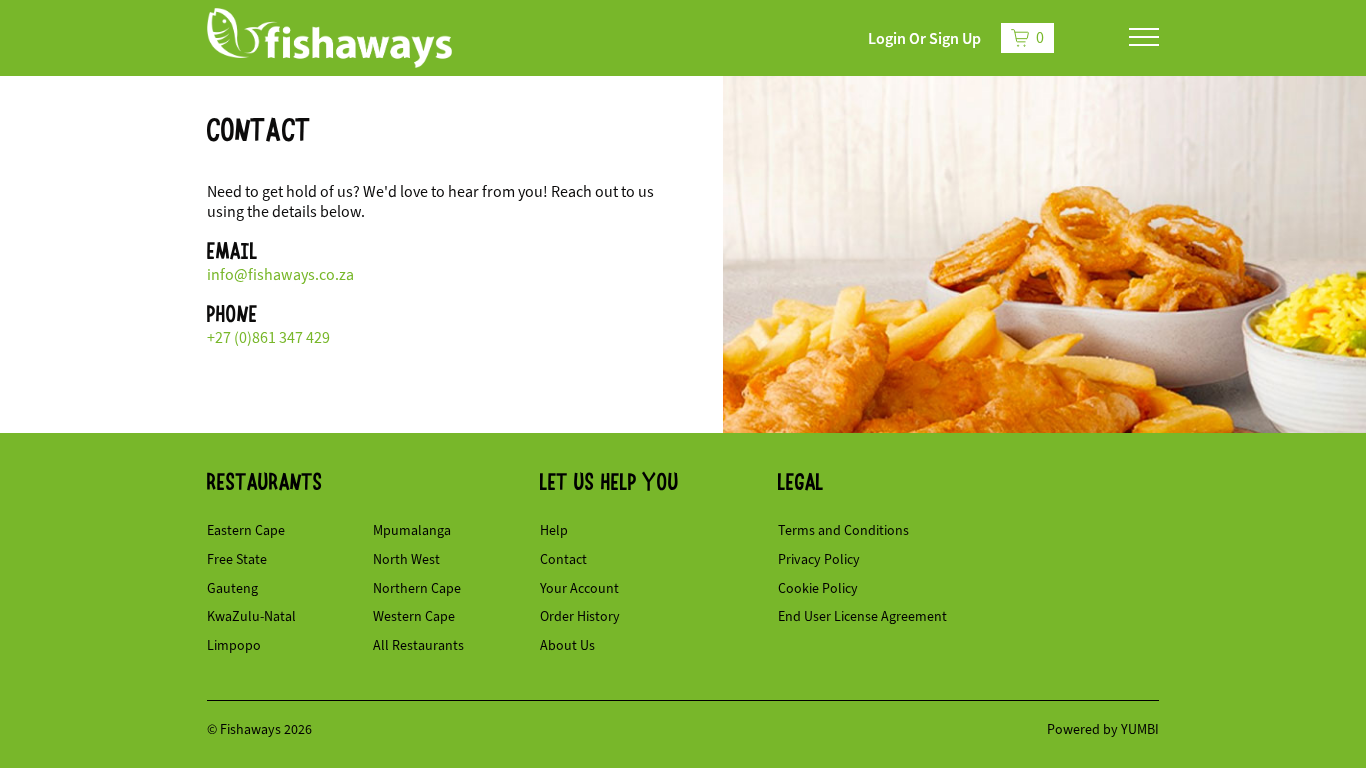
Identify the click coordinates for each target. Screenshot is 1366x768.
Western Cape (414, 616)
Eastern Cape (246, 530)
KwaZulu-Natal (251, 616)
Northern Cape (417, 588)
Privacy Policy (819, 559)
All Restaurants (418, 645)
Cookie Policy (818, 588)
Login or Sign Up (924, 38)
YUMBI (1140, 729)
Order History (580, 616)
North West (406, 559)
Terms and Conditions (843, 530)
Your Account (579, 588)
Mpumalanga (412, 530)
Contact (563, 559)
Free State (237, 559)
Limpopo (234, 645)
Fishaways (252, 729)
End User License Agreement (862, 616)
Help (554, 530)
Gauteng (232, 588)
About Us (567, 645)
